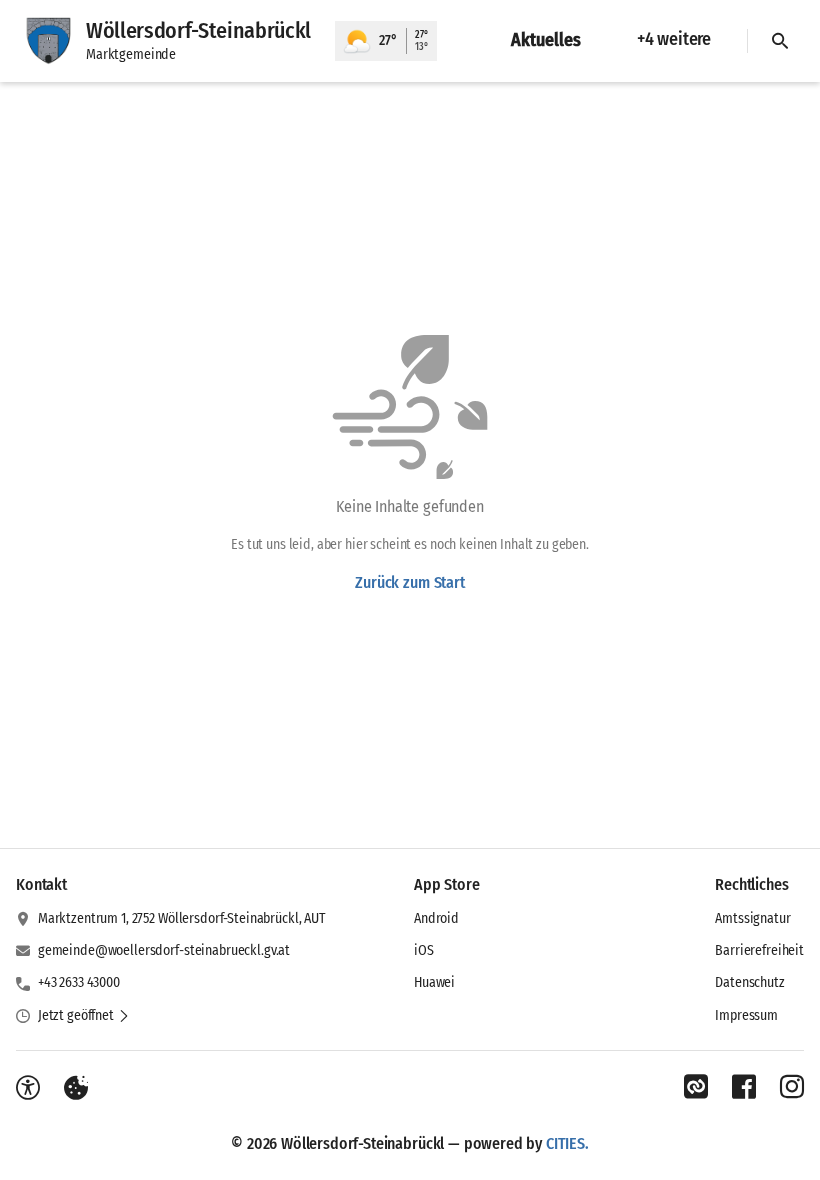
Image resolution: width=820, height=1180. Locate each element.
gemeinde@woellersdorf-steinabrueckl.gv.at (164, 950)
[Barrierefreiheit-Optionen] (28, 1088)
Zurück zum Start (409, 582)
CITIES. (567, 1143)
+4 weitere (674, 39)
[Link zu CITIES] (696, 1087)
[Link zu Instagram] (792, 1087)
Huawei (434, 982)
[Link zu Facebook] (744, 1087)
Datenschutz (749, 982)
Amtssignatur (752, 918)
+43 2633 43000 (79, 982)
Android (436, 918)
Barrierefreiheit (759, 950)
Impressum (746, 1015)
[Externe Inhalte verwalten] (76, 1088)
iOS (424, 950)
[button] (84, 1016)
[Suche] (780, 41)
